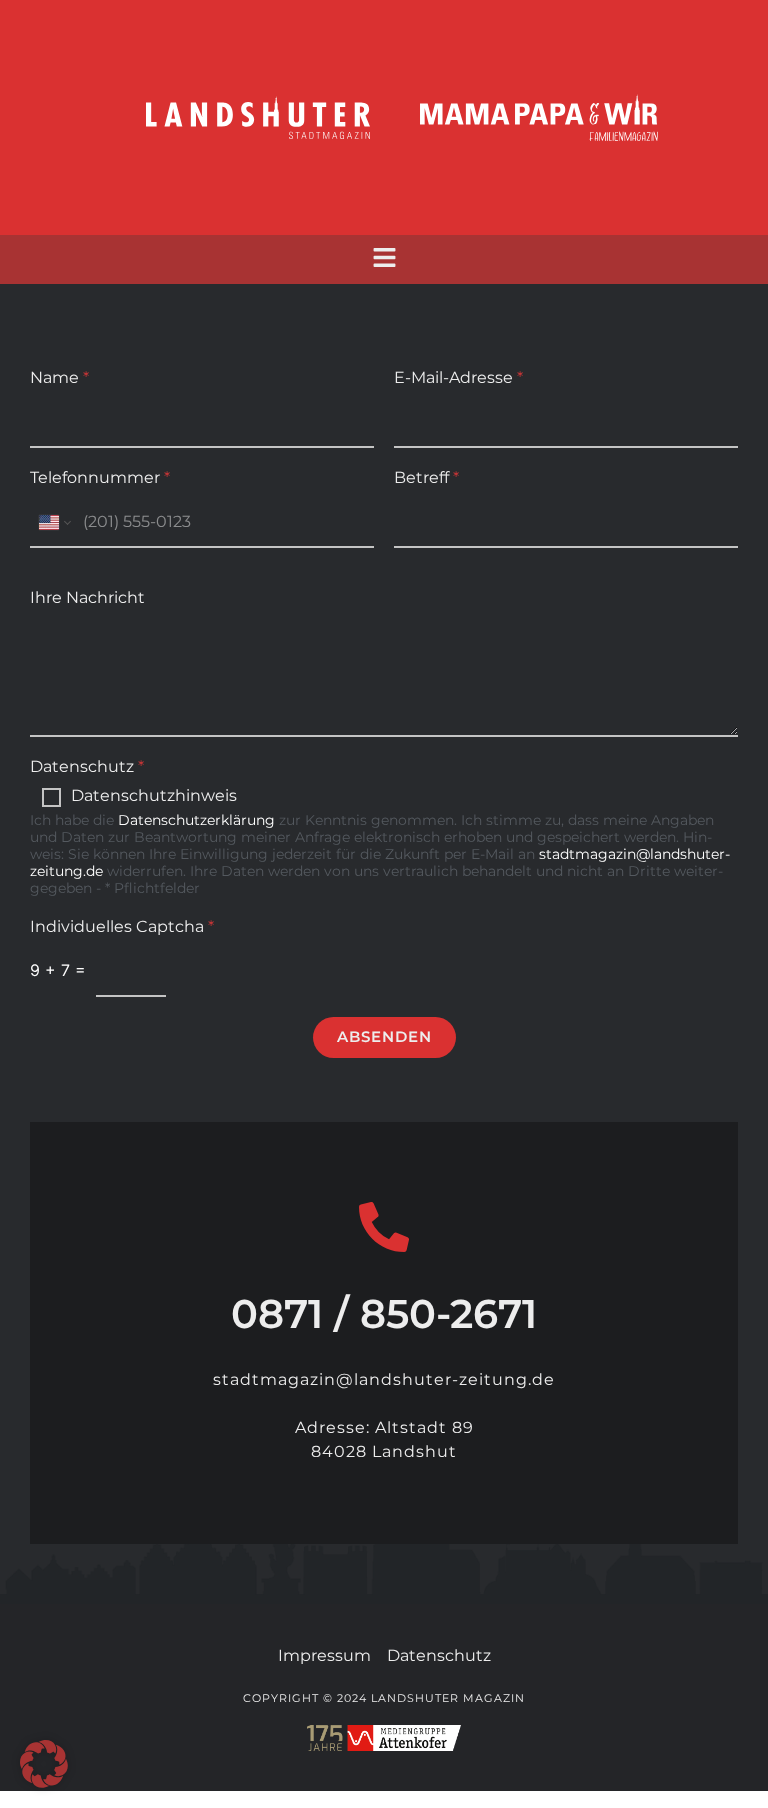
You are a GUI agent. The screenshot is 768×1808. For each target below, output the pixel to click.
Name (59, 377)
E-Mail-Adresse (458, 377)
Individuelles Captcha (122, 926)
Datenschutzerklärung (196, 820)
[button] (384, 259)
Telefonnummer (100, 477)
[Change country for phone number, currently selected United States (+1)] (53, 522)
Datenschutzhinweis (154, 795)
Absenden (384, 1036)
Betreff (426, 477)
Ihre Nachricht (87, 597)
